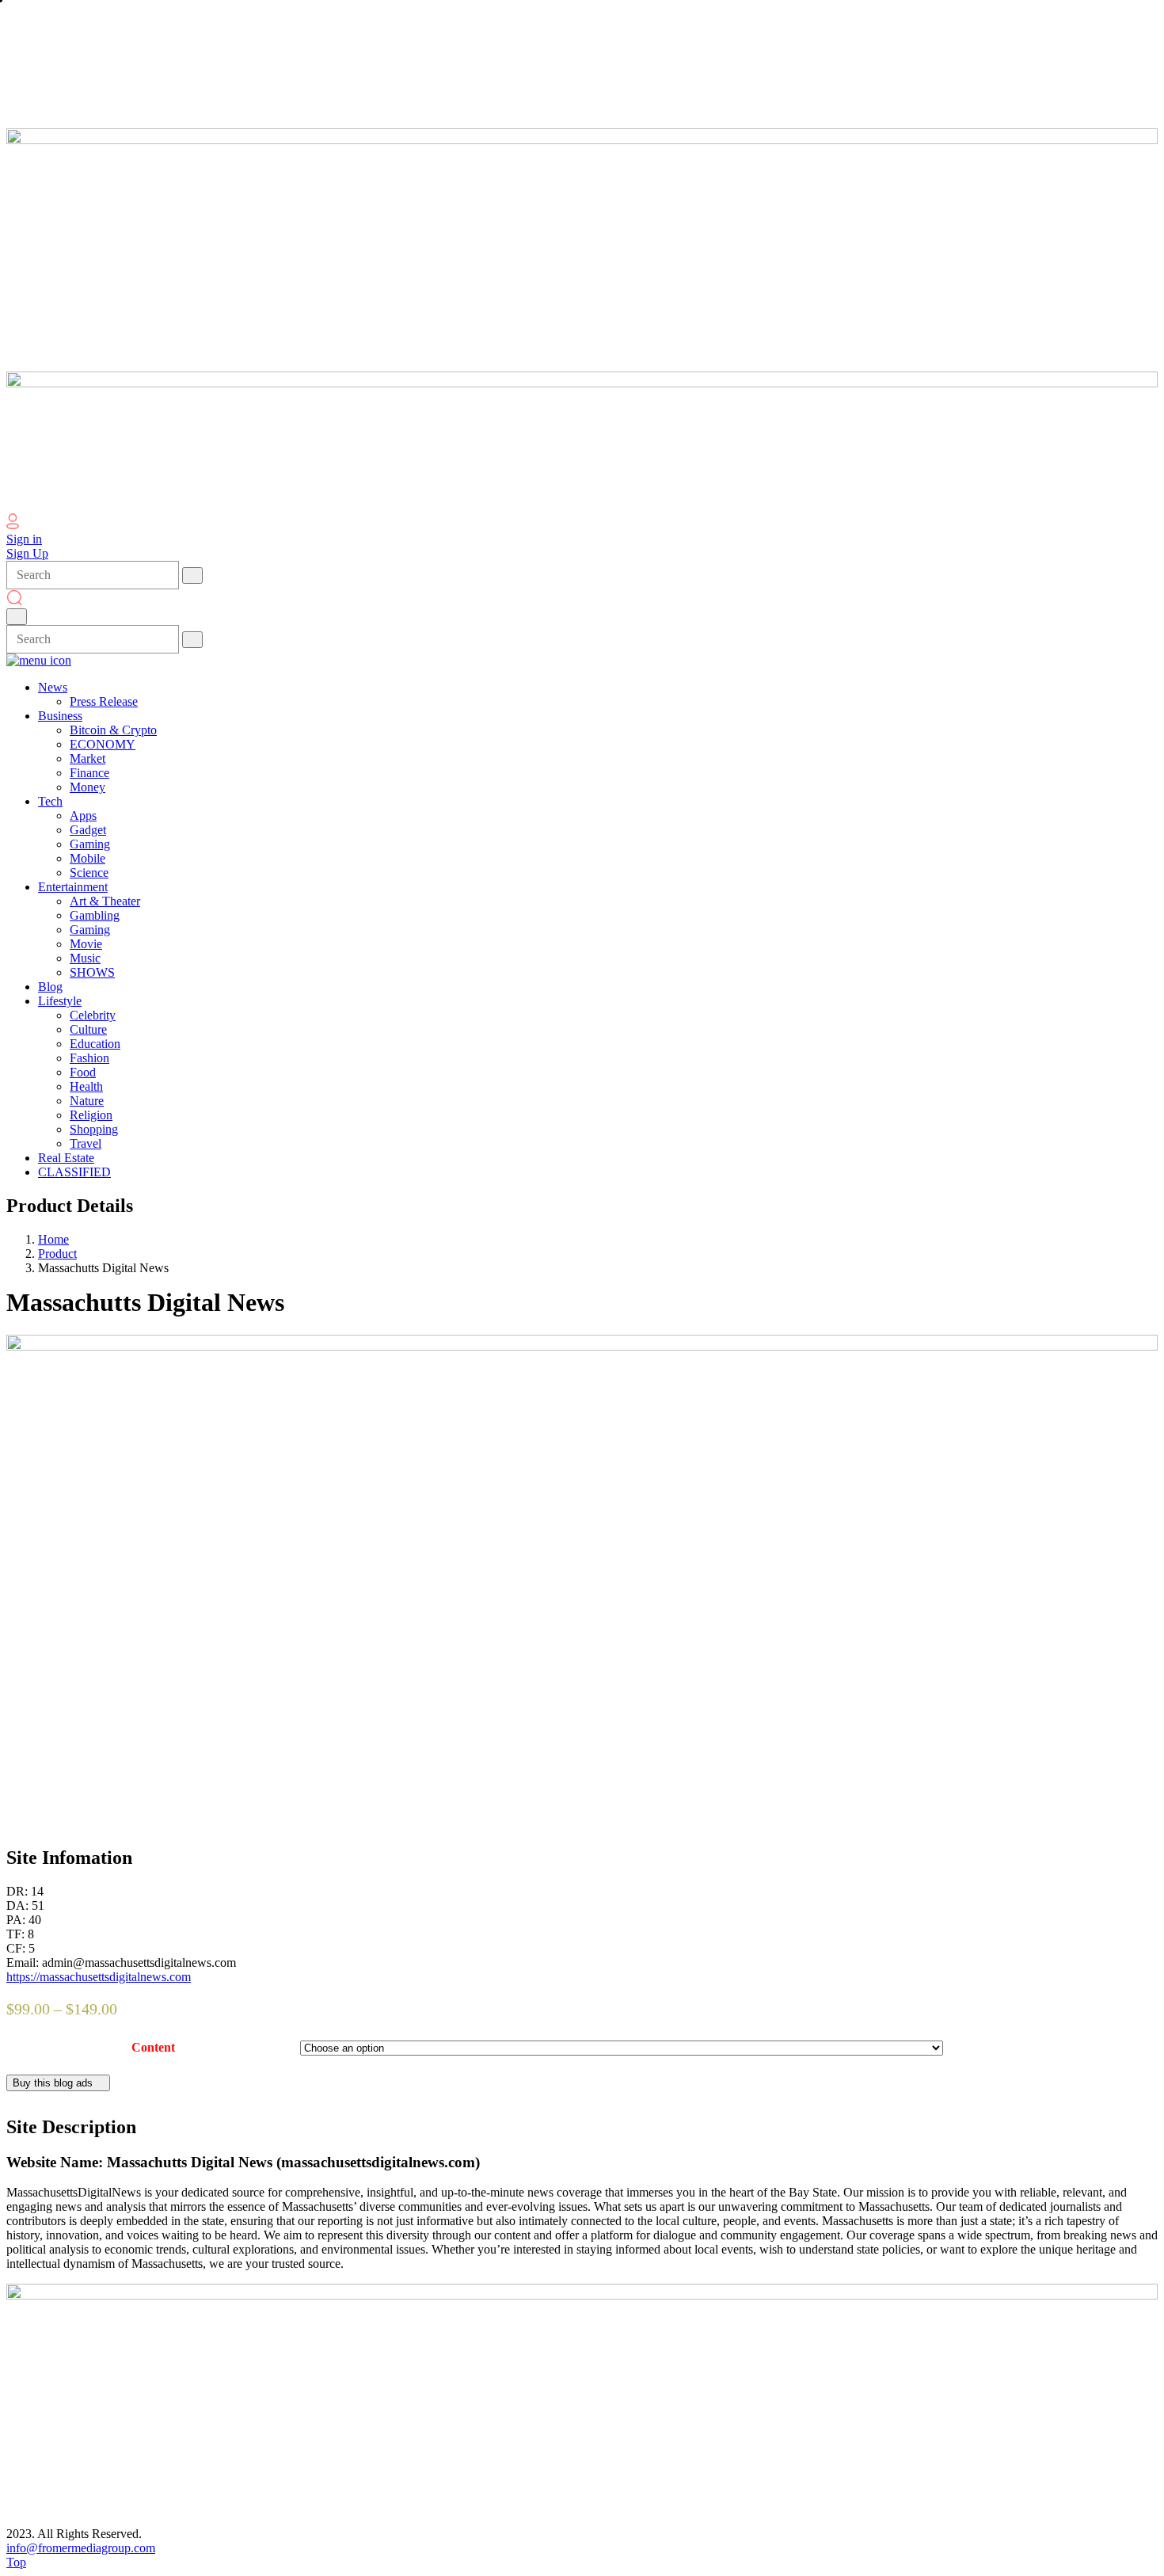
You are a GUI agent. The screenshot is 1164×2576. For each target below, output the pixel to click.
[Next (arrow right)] (1136, 1288)
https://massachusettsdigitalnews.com (99, 1977)
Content (153, 2047)
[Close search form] (17, 617)
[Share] (1112, 17)
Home (53, 1239)
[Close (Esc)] (1147, 17)
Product (57, 1254)
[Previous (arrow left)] (28, 1288)
